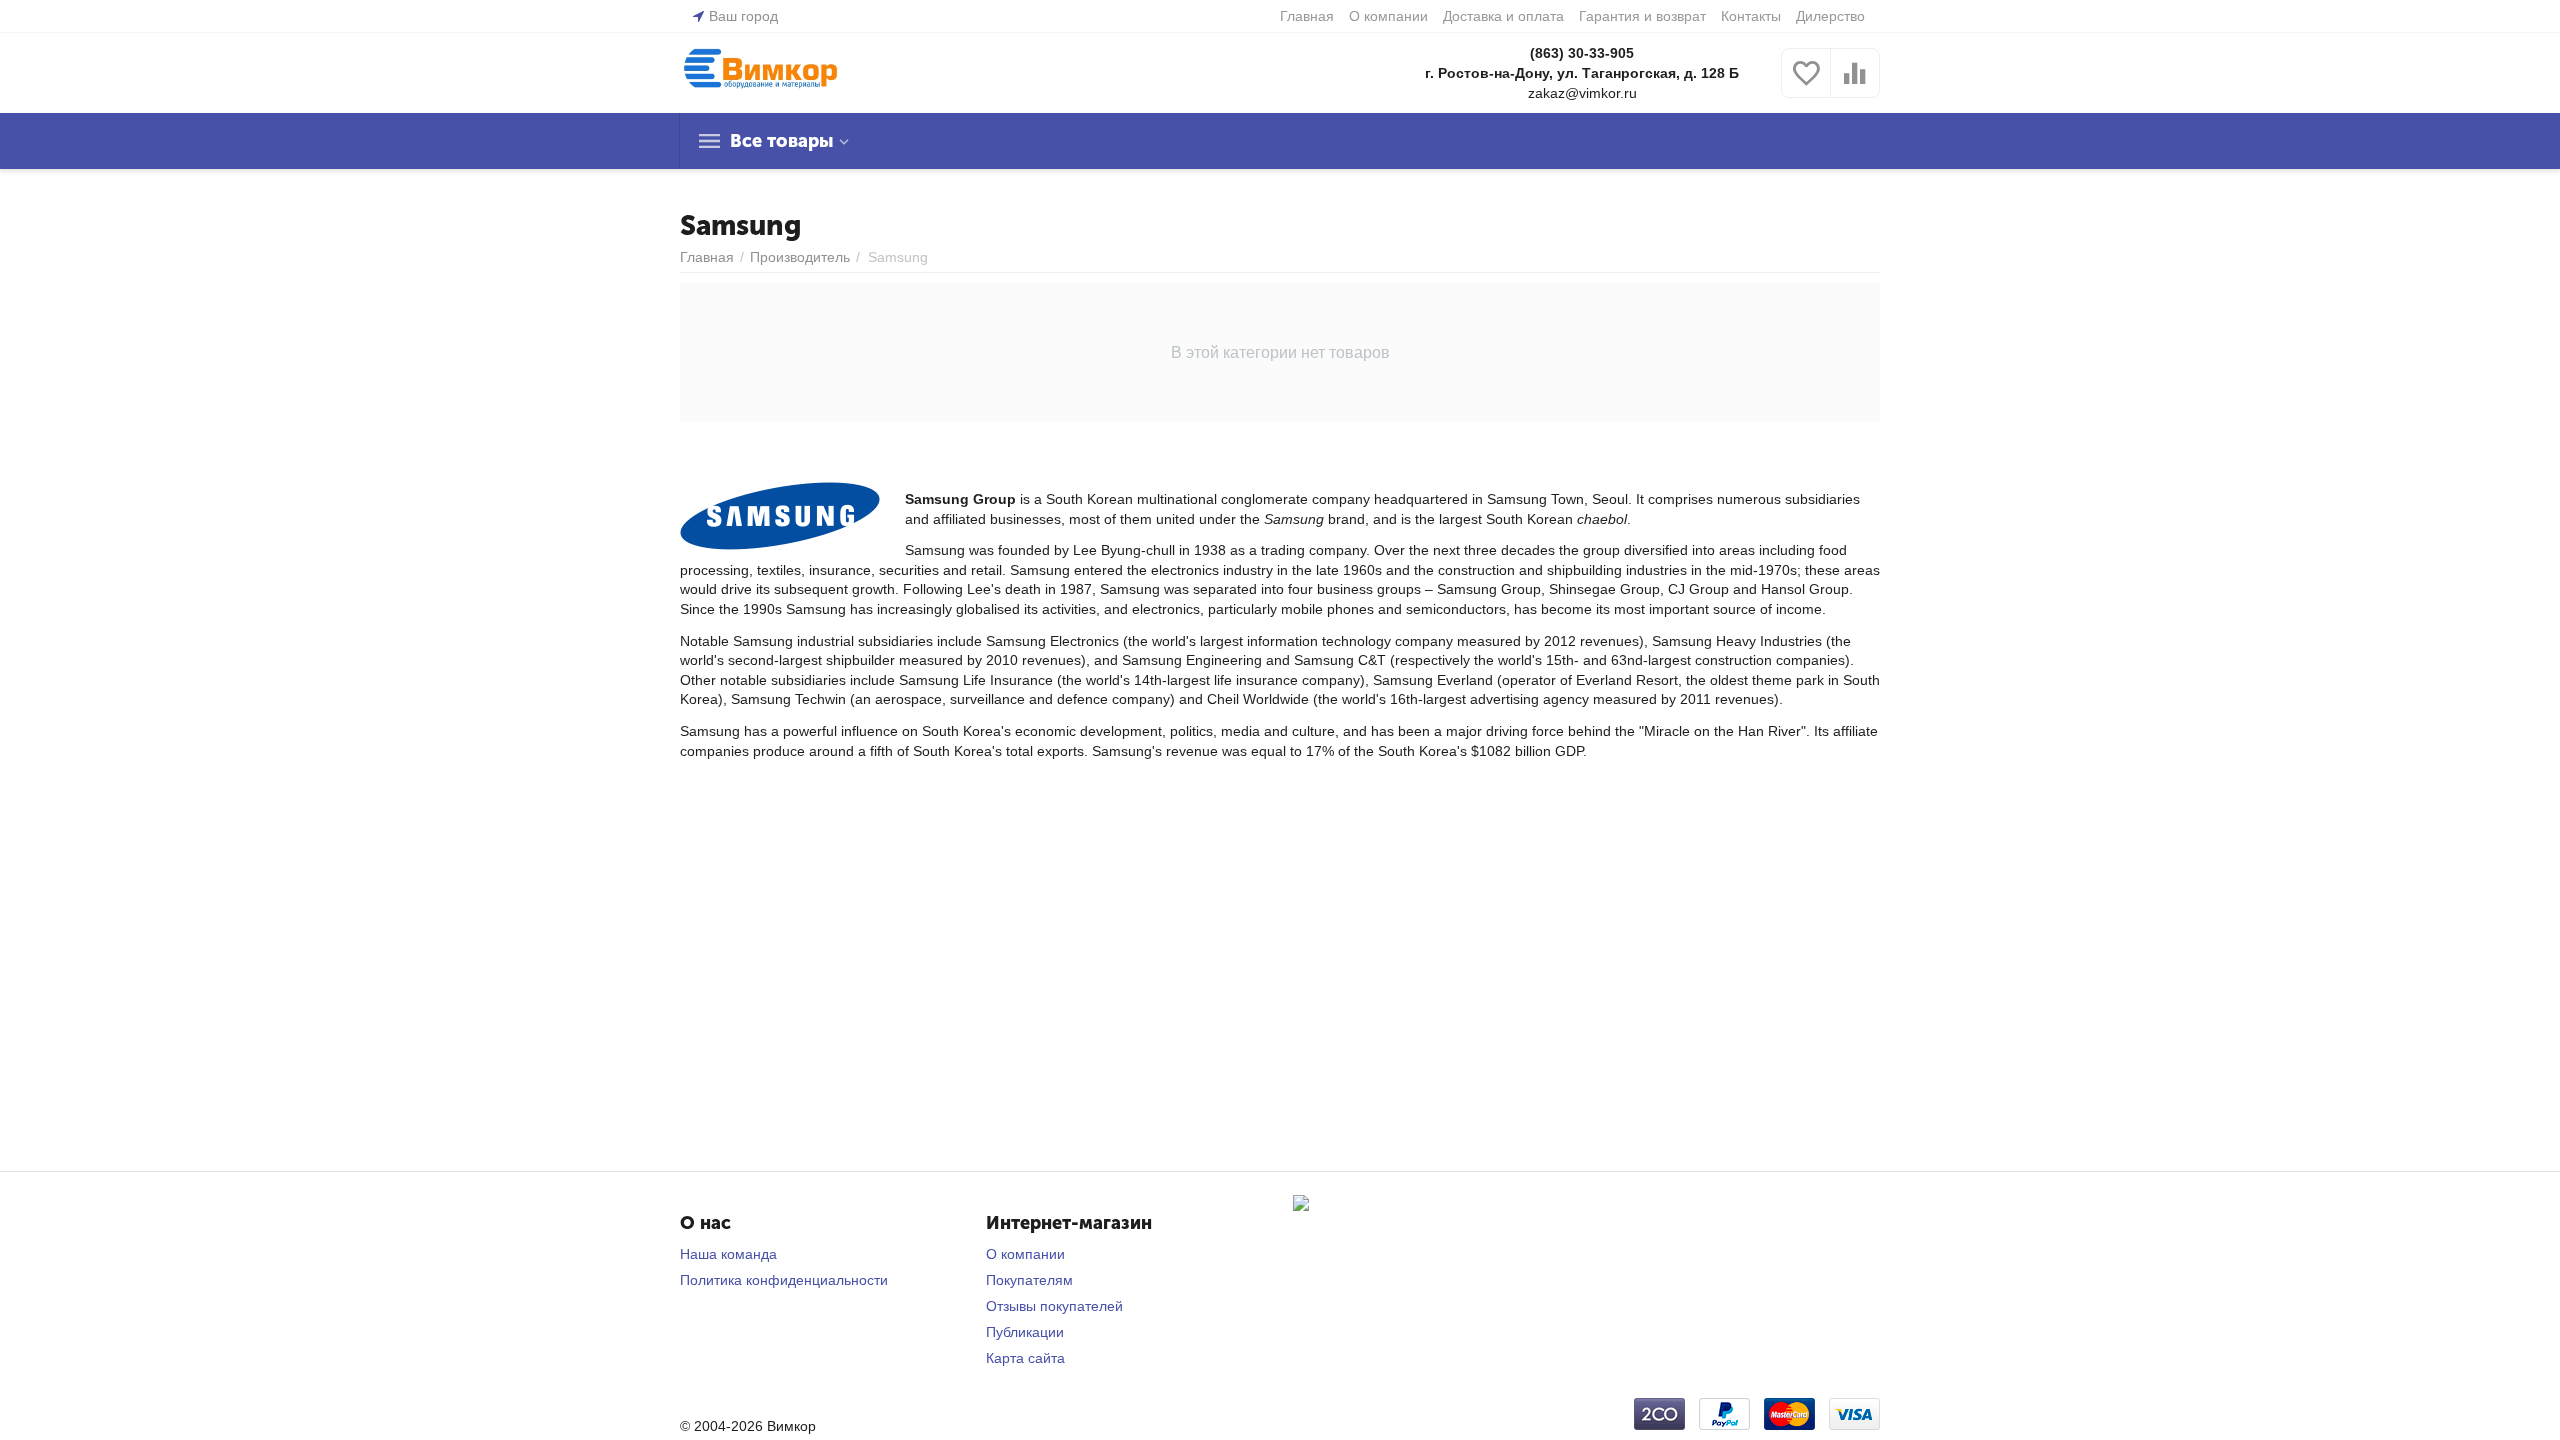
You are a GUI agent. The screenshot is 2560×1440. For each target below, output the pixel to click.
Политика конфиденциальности (784, 1280)
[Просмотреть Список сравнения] (1855, 84)
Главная (1307, 16)
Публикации (1025, 1332)
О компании (1388, 16)
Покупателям (1029, 1280)
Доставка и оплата (1503, 16)
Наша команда (728, 1254)
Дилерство (1830, 16)
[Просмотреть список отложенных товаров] (1806, 84)
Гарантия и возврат (1642, 16)
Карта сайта (1025, 1358)
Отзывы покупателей (1054, 1306)
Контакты (1751, 16)
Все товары (781, 141)
